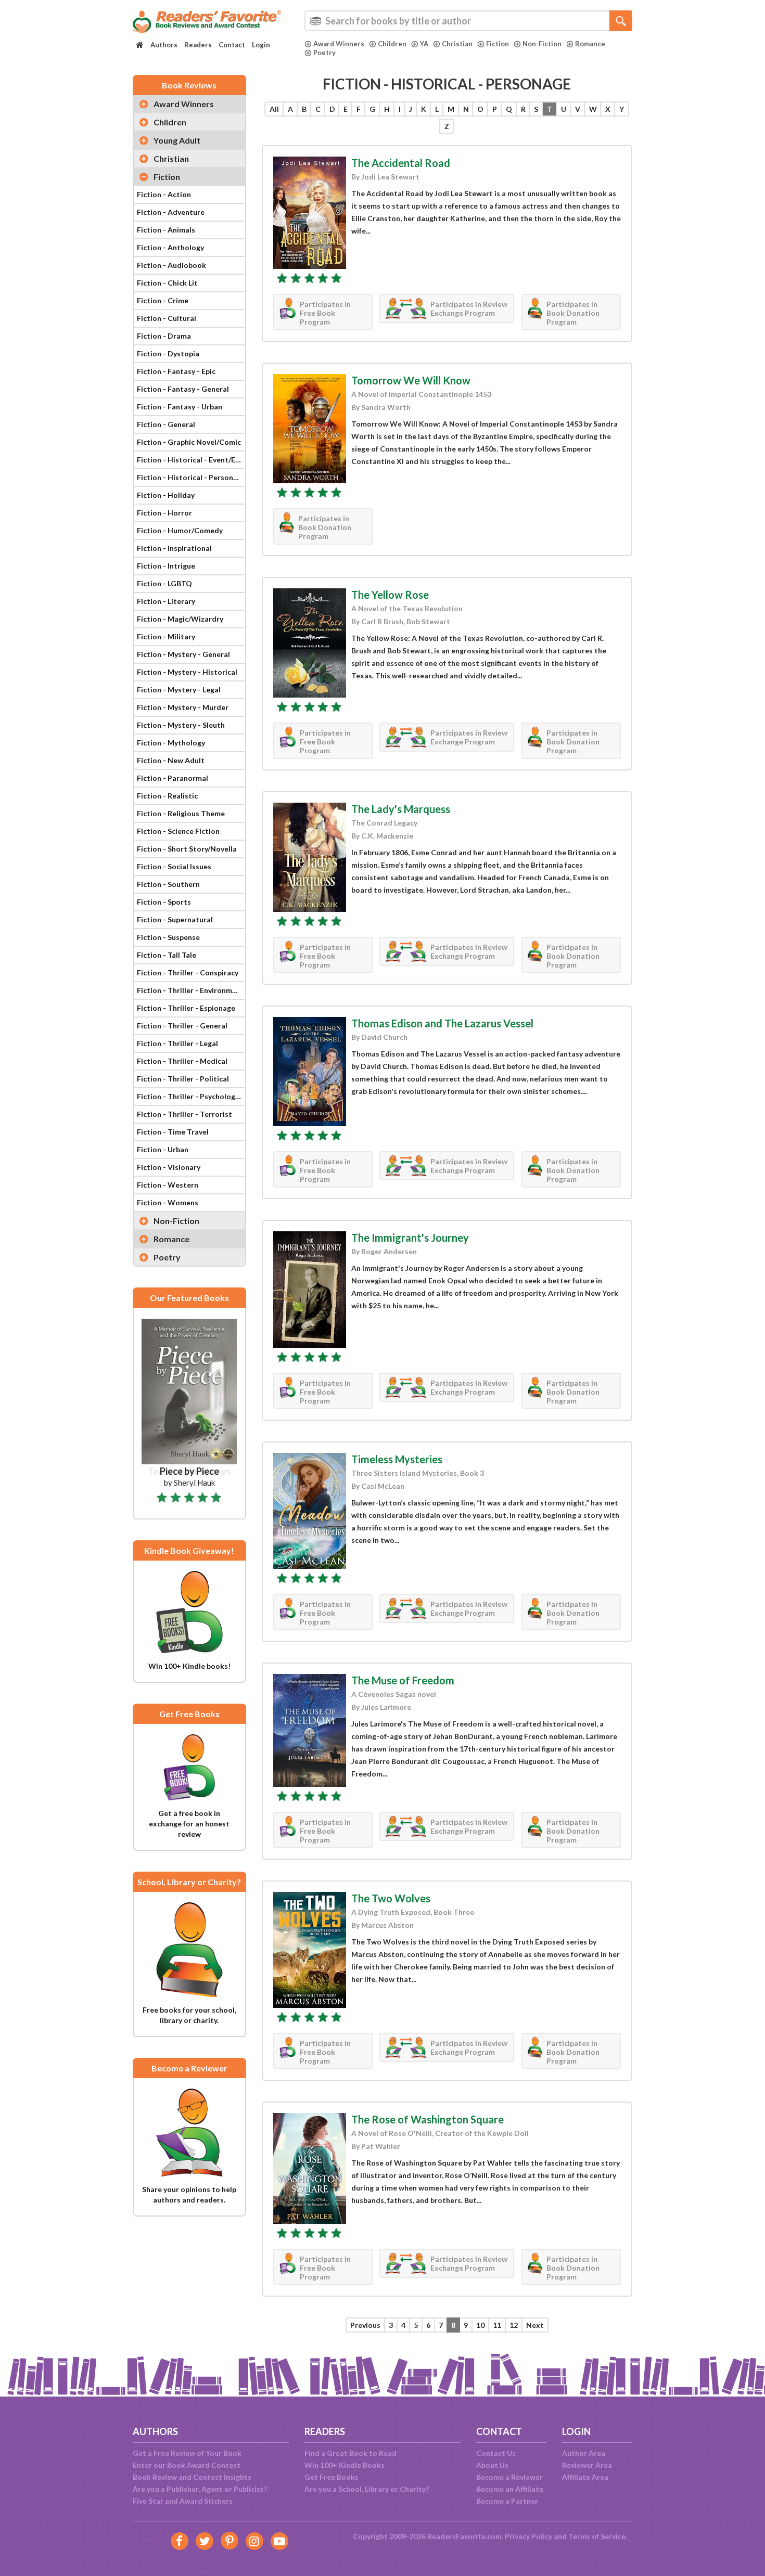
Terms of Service (597, 2536)
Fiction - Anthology (170, 247)
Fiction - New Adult (171, 760)
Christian (457, 44)
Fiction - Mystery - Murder (183, 707)
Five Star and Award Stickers (183, 2501)
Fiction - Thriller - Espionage (186, 1008)
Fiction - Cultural (167, 318)
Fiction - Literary (166, 601)
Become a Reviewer (509, 2477)
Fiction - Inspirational (174, 548)
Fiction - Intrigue (166, 566)
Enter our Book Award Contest (187, 2465)
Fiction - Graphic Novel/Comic (189, 442)
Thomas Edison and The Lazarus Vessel (442, 1023)
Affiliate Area (585, 2477)
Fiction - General (166, 424)
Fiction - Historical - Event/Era (190, 460)
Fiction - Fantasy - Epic (176, 371)
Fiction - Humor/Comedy (180, 530)
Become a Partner (507, 2501)
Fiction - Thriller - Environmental (191, 990)
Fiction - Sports (164, 902)
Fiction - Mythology (171, 743)
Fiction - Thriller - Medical (182, 1061)
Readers (198, 45)
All (274, 109)
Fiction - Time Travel (173, 1132)
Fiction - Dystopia (168, 353)
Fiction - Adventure (171, 212)
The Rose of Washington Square (428, 2119)
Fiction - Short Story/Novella (187, 849)
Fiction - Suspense (168, 937)
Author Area (584, 2453)
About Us (492, 2465)
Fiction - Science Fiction (178, 831)
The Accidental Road (401, 163)
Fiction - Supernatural (175, 919)
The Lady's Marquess (401, 809)
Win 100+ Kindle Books (345, 2465)
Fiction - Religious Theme (181, 813)
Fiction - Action (164, 194)
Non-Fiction (542, 44)
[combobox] (468, 21)
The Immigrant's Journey (410, 1238)
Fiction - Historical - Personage (191, 477)
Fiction (498, 44)
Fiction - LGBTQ (164, 583)
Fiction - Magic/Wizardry (180, 619)
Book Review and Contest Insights (192, 2477)
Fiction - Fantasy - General (183, 389)
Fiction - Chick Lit (167, 283)
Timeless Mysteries (397, 1459)
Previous (365, 2325)
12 (514, 2325)
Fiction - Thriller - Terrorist (184, 1114)
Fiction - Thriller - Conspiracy (188, 973)
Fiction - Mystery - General (183, 654)
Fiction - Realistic (167, 796)
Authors (164, 45)
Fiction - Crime (163, 300)
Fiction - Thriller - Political (183, 1079)
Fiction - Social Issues (174, 866)
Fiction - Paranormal (173, 778)
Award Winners (339, 44)
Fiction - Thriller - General (182, 1026)
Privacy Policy (528, 2536)
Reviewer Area (587, 2465)
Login (261, 45)
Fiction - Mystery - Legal (179, 690)
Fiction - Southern (168, 884)
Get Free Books (331, 2477)
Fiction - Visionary (169, 1167)
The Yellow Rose (390, 595)
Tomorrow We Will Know (411, 380)
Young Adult (177, 140)
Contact (232, 45)
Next (535, 2325)
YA (424, 44)
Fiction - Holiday (166, 495)
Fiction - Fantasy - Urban (180, 407)
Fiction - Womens (168, 1202)
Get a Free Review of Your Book (187, 2453)
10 (480, 2325)
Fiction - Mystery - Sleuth (181, 725)
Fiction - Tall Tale (167, 955)
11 (497, 2325)
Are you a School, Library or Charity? (367, 2489)
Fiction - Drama (164, 336)
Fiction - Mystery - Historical (187, 672)
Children (392, 44)
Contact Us (496, 2453)
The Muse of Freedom (403, 1680)
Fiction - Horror (164, 513)
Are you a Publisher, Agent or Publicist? (200, 2489)
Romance (590, 44)
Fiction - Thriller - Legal (177, 1043)
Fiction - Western (168, 1185)
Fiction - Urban (163, 1149)
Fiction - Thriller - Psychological (191, 1096)
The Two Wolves (391, 1898)
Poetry (324, 53)
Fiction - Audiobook (171, 265)
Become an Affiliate (510, 2489)
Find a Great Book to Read (350, 2453)
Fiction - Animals (166, 230)
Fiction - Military (166, 636)
